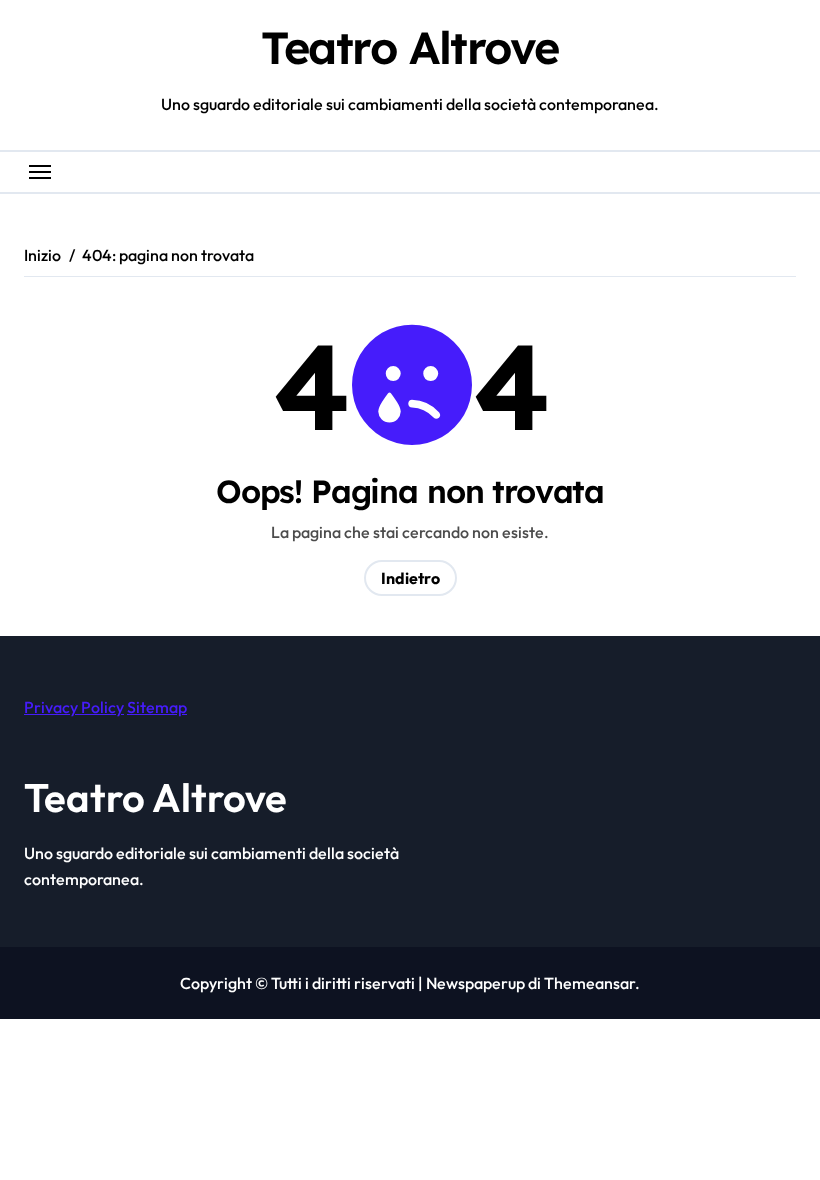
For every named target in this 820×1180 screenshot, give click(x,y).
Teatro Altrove (410, 47)
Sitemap (157, 707)
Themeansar (589, 983)
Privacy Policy (74, 707)
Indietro (410, 578)
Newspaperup (475, 983)
